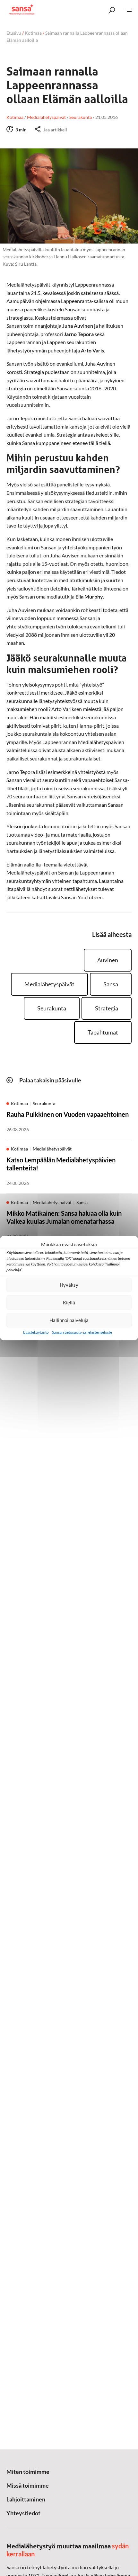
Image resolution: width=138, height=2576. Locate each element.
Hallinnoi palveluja (69, 1320)
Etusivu (14, 33)
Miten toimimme (28, 2472)
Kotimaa (33, 33)
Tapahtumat (103, 1032)
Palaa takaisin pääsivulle (50, 1080)
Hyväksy (69, 1285)
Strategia (107, 1008)
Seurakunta (52, 1008)
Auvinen (108, 960)
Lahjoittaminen (26, 2499)
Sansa (111, 984)
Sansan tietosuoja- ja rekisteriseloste (82, 1332)
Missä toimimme (28, 2485)
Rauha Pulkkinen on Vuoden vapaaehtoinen (68, 1114)
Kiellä (69, 1302)
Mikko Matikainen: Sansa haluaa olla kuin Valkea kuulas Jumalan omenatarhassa (64, 1217)
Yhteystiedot (23, 2513)
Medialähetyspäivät (49, 984)
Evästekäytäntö (36, 1332)
